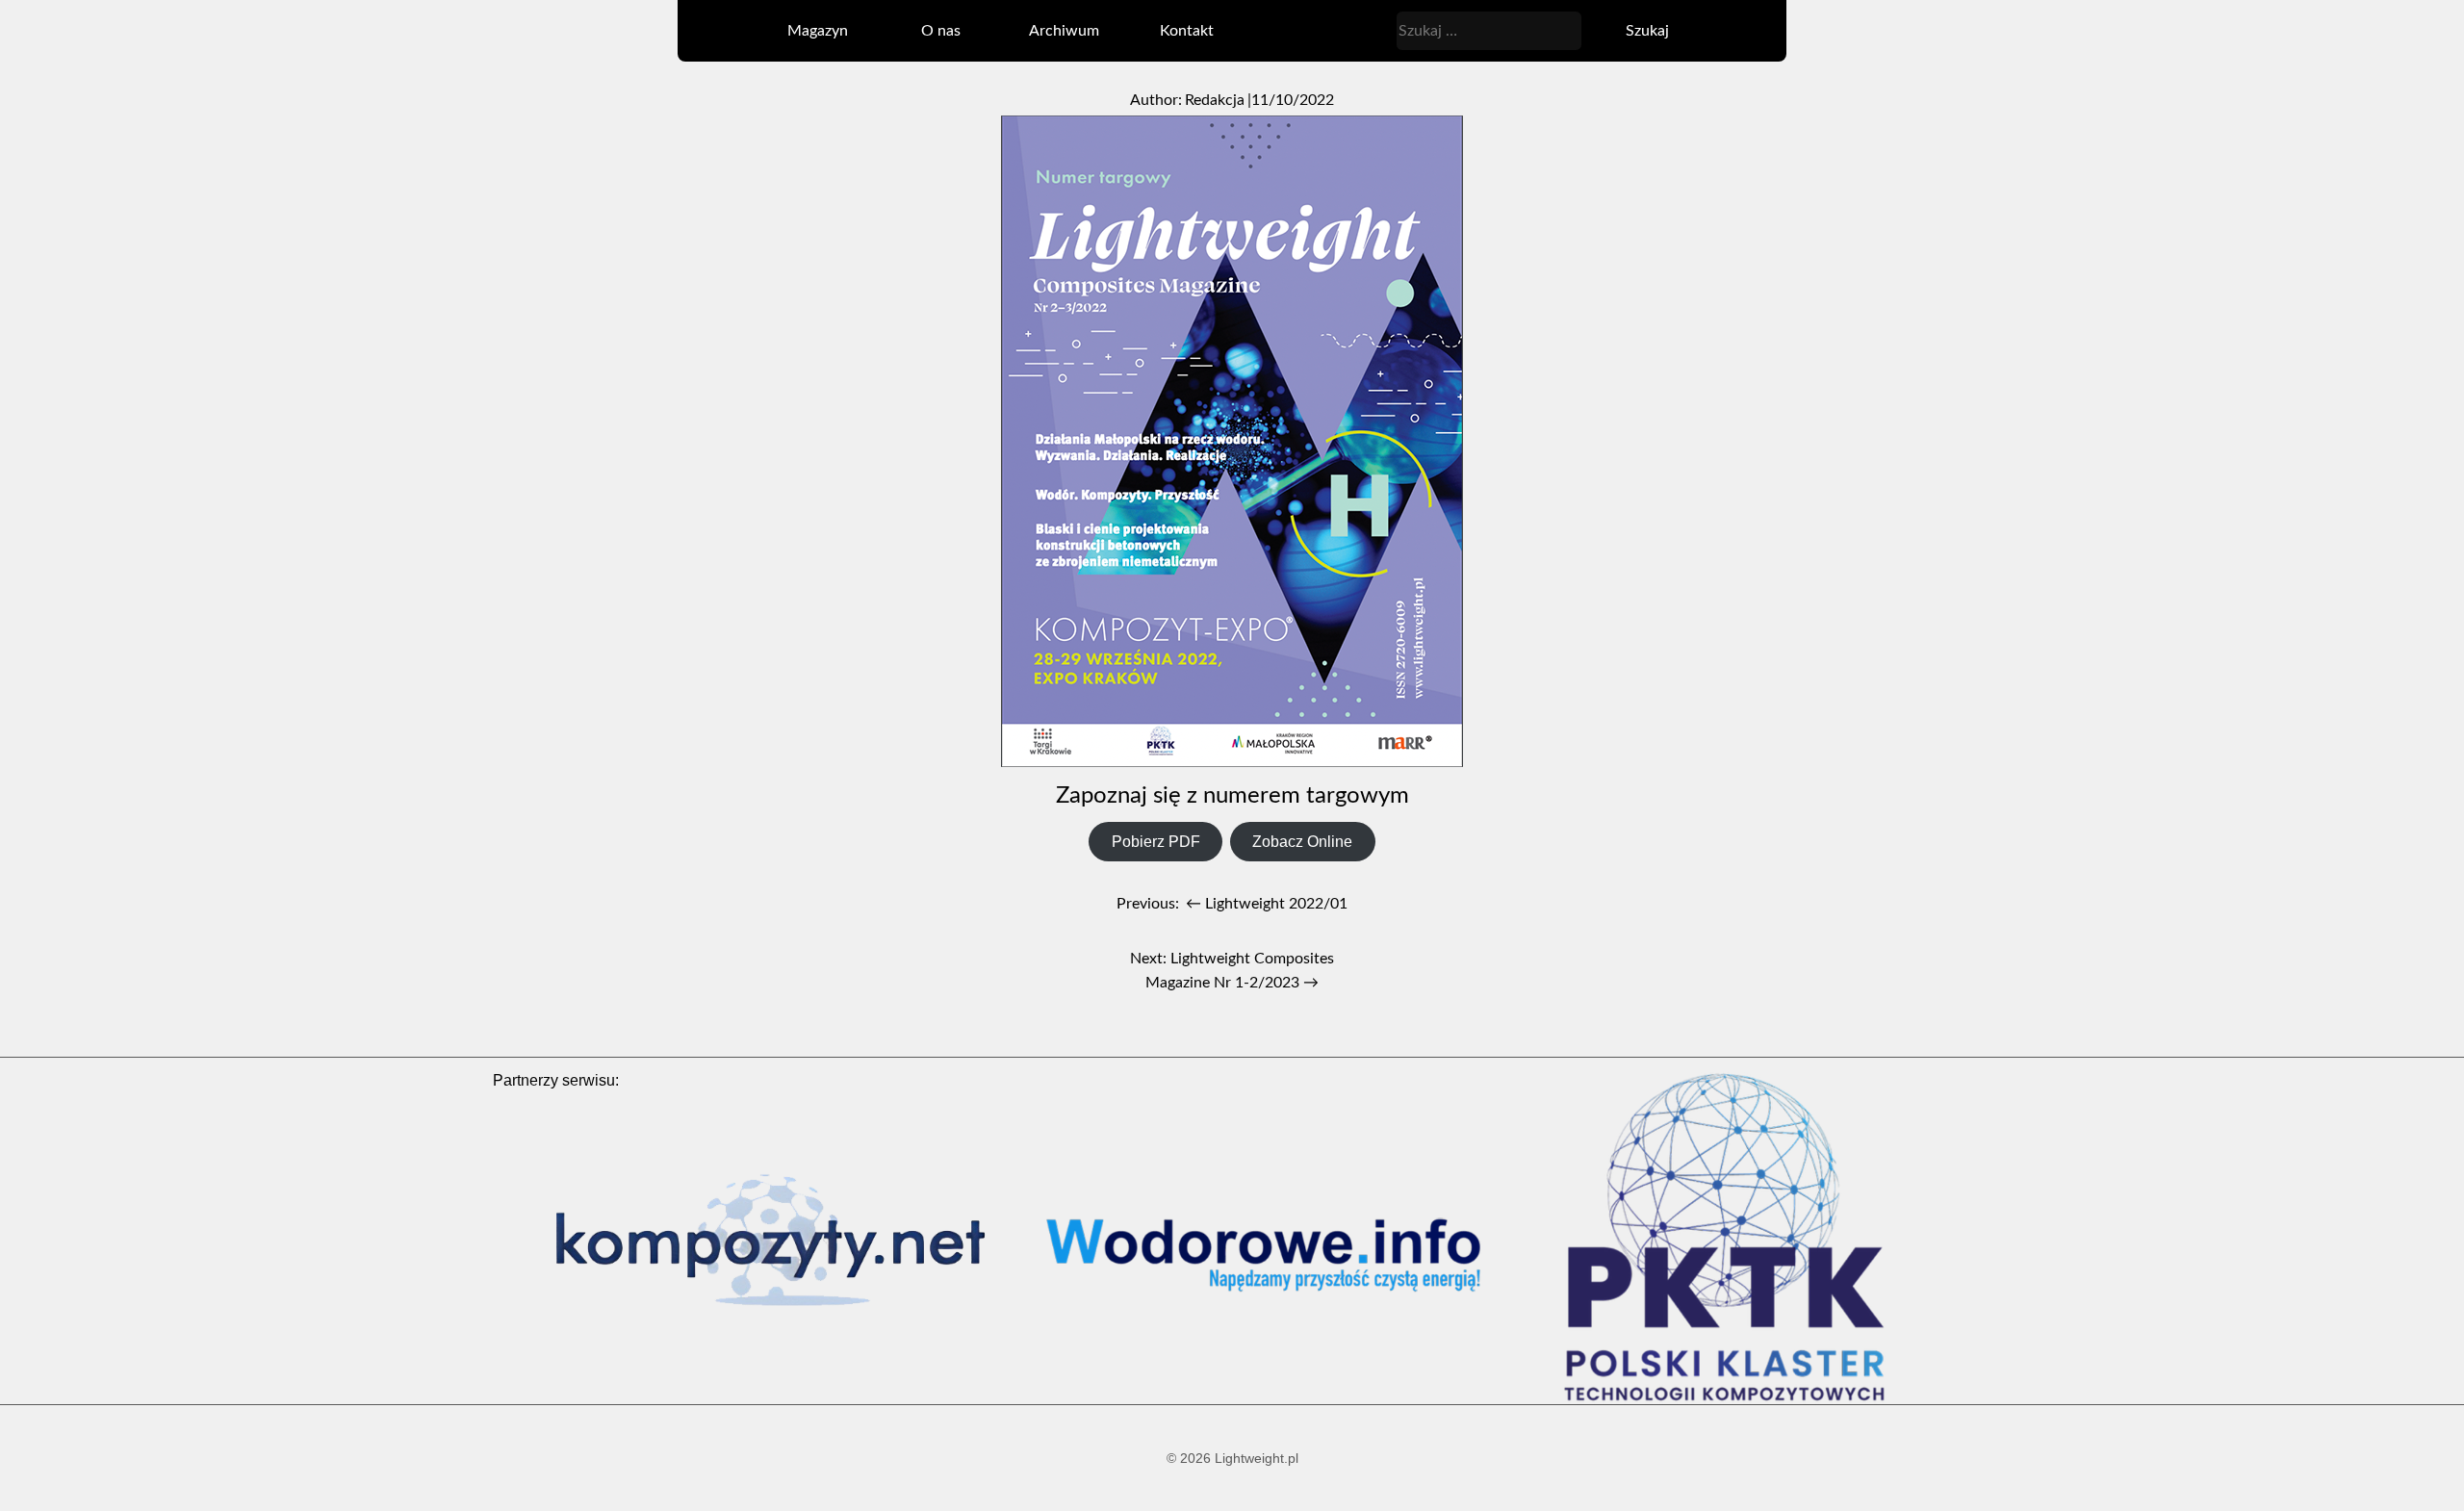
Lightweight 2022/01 (1267, 904)
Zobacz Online (1302, 842)
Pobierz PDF (1156, 842)
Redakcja (1215, 100)
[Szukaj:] (1491, 30)
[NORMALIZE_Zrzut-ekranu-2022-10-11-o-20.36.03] (1232, 443)
